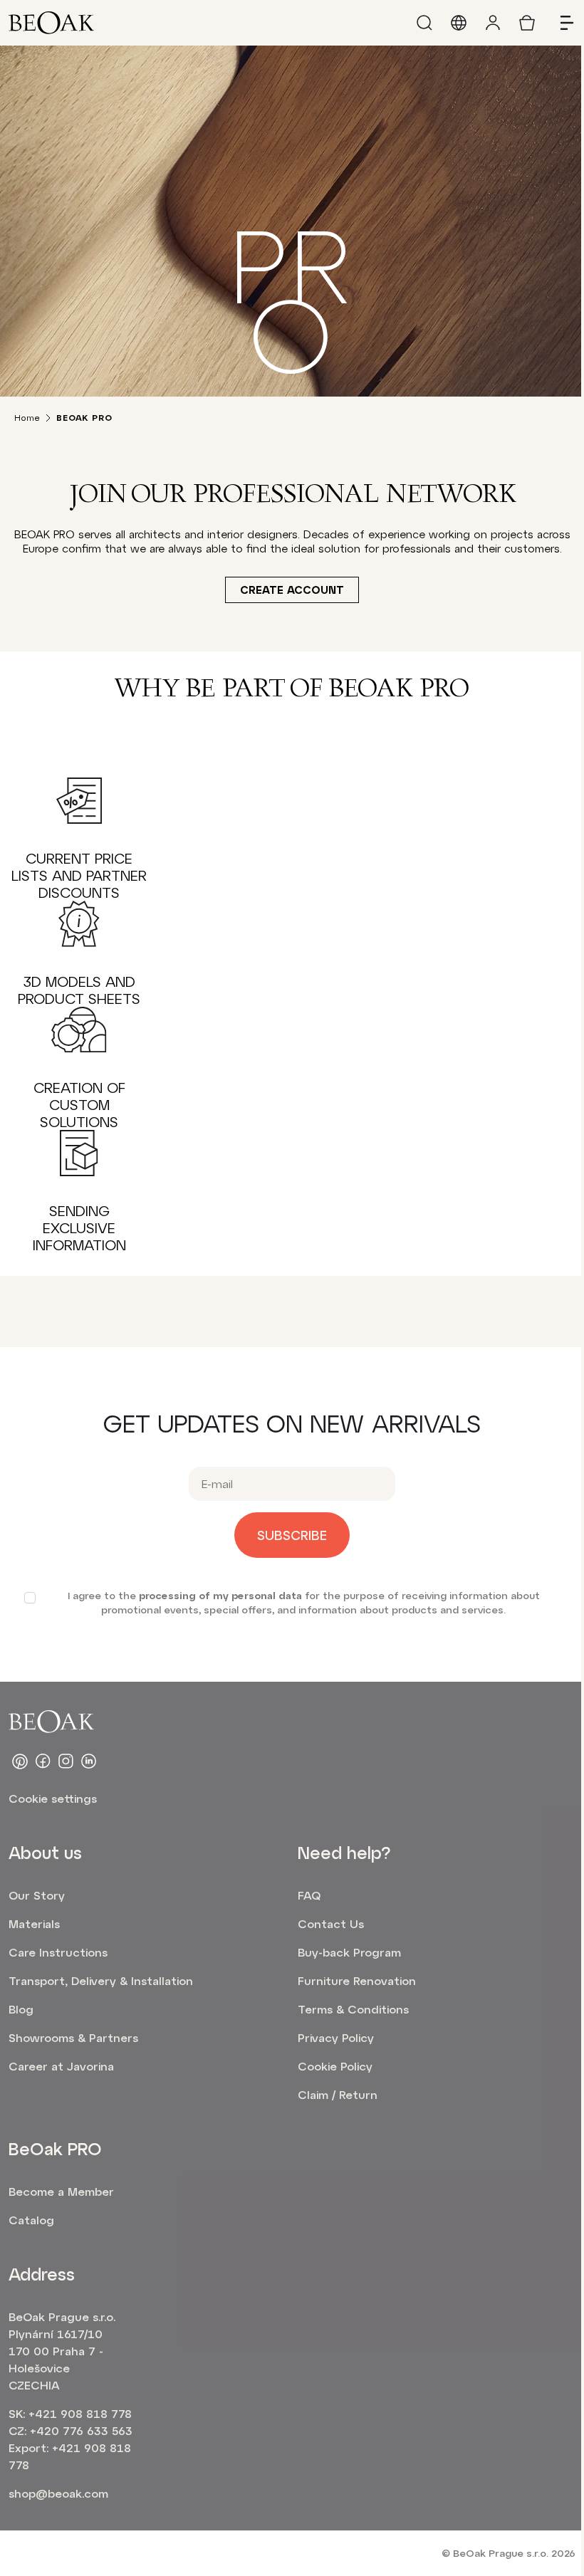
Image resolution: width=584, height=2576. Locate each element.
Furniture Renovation (357, 1980)
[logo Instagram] (66, 1761)
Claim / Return (338, 2094)
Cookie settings (53, 1798)
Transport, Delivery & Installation (101, 1980)
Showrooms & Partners (73, 2037)
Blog (21, 2009)
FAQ (309, 1895)
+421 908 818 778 (80, 2413)
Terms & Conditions (353, 2009)
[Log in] (493, 23)
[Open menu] (561, 23)
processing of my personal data (220, 1595)
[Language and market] (459, 23)
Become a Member (61, 2191)
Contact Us (331, 1923)
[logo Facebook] (43, 1761)
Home (27, 417)
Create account (292, 590)
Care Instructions (58, 1952)
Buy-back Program (349, 1952)
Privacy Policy (336, 2037)
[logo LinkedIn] (88, 1761)
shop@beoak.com (58, 2493)
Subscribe (292, 1535)
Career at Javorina (61, 2066)
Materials (34, 1923)
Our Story (37, 1895)
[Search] (424, 23)
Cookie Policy (335, 2066)
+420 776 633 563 (81, 2430)
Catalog (31, 2220)
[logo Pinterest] (20, 1761)
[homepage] (51, 23)
